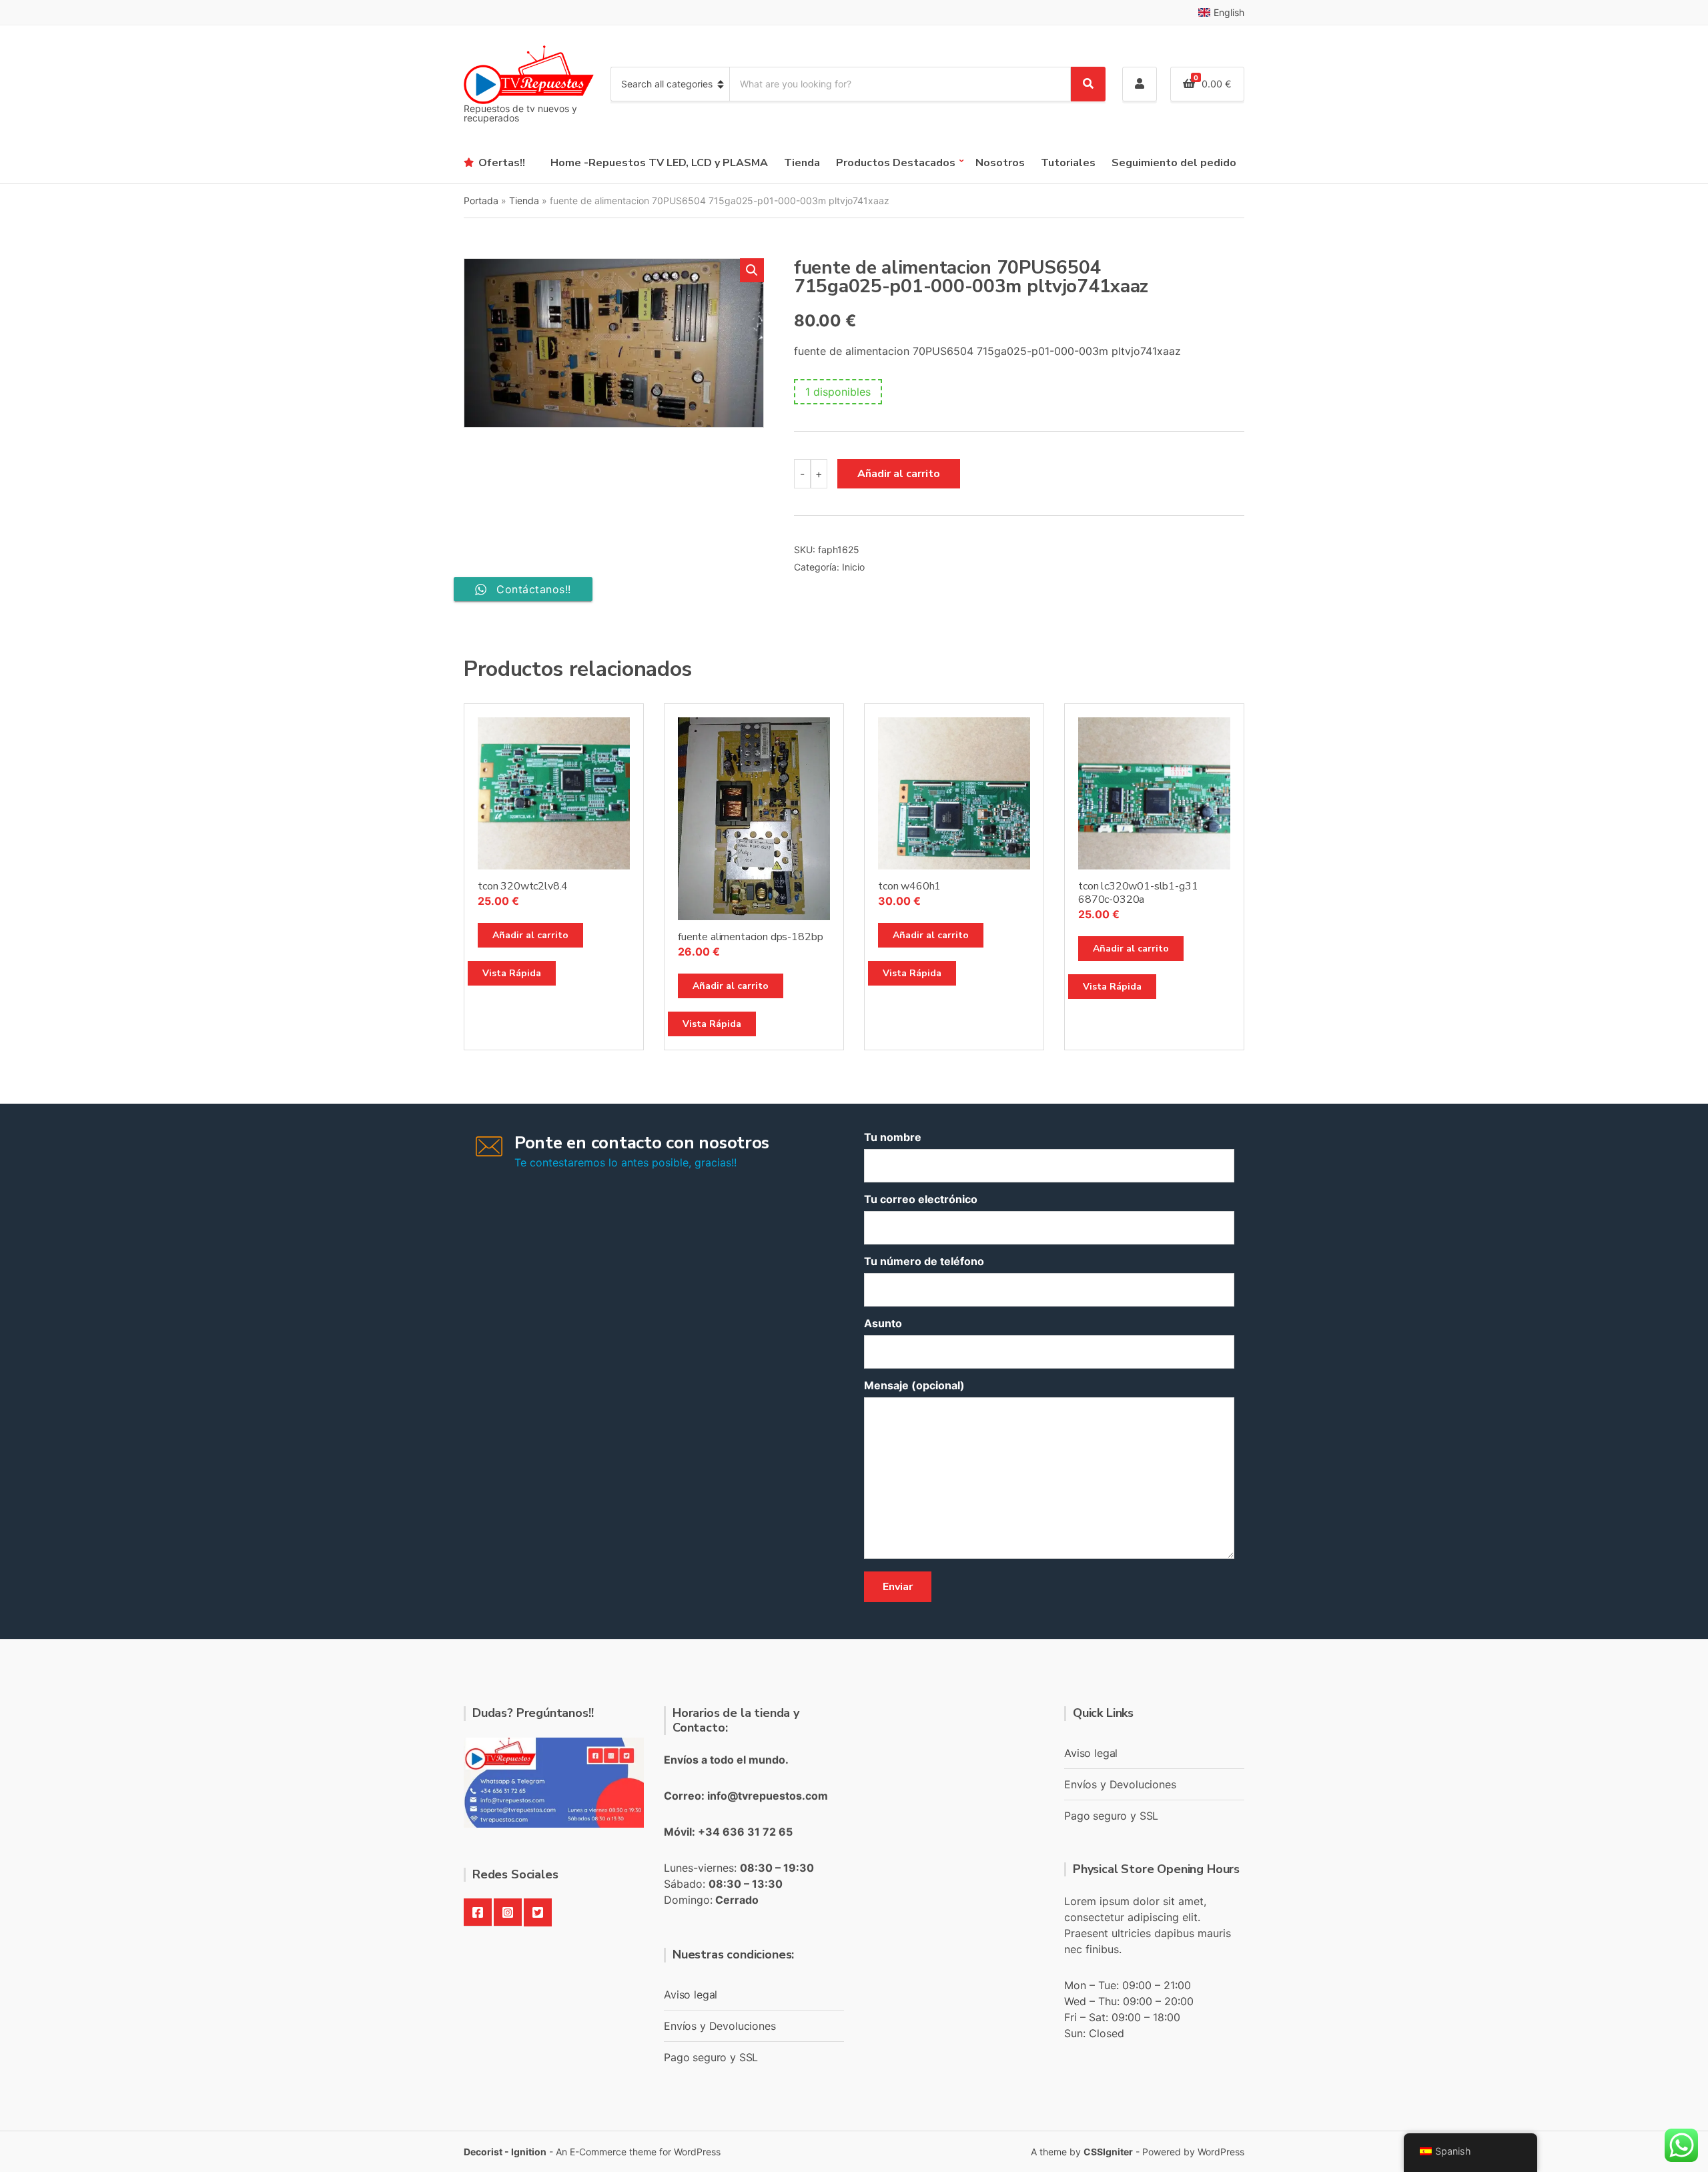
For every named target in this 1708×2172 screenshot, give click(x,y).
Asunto (883, 1323)
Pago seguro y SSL (711, 2057)
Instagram (508, 1912)
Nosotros (1000, 163)
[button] (752, 270)
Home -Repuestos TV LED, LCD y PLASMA (659, 163)
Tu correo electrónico (921, 1199)
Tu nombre (893, 1137)
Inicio (853, 567)
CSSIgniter (1108, 2152)
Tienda (802, 163)
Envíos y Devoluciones (720, 2026)
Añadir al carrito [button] (530, 935)
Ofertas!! (502, 163)
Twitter (538, 1912)
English (1229, 12)
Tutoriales (1068, 163)
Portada (481, 201)
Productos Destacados (896, 163)
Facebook (478, 1912)
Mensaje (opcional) (914, 1385)
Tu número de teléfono (924, 1261)
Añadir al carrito (899, 474)
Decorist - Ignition (505, 2152)
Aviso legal (691, 1995)
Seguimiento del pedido (1174, 163)
